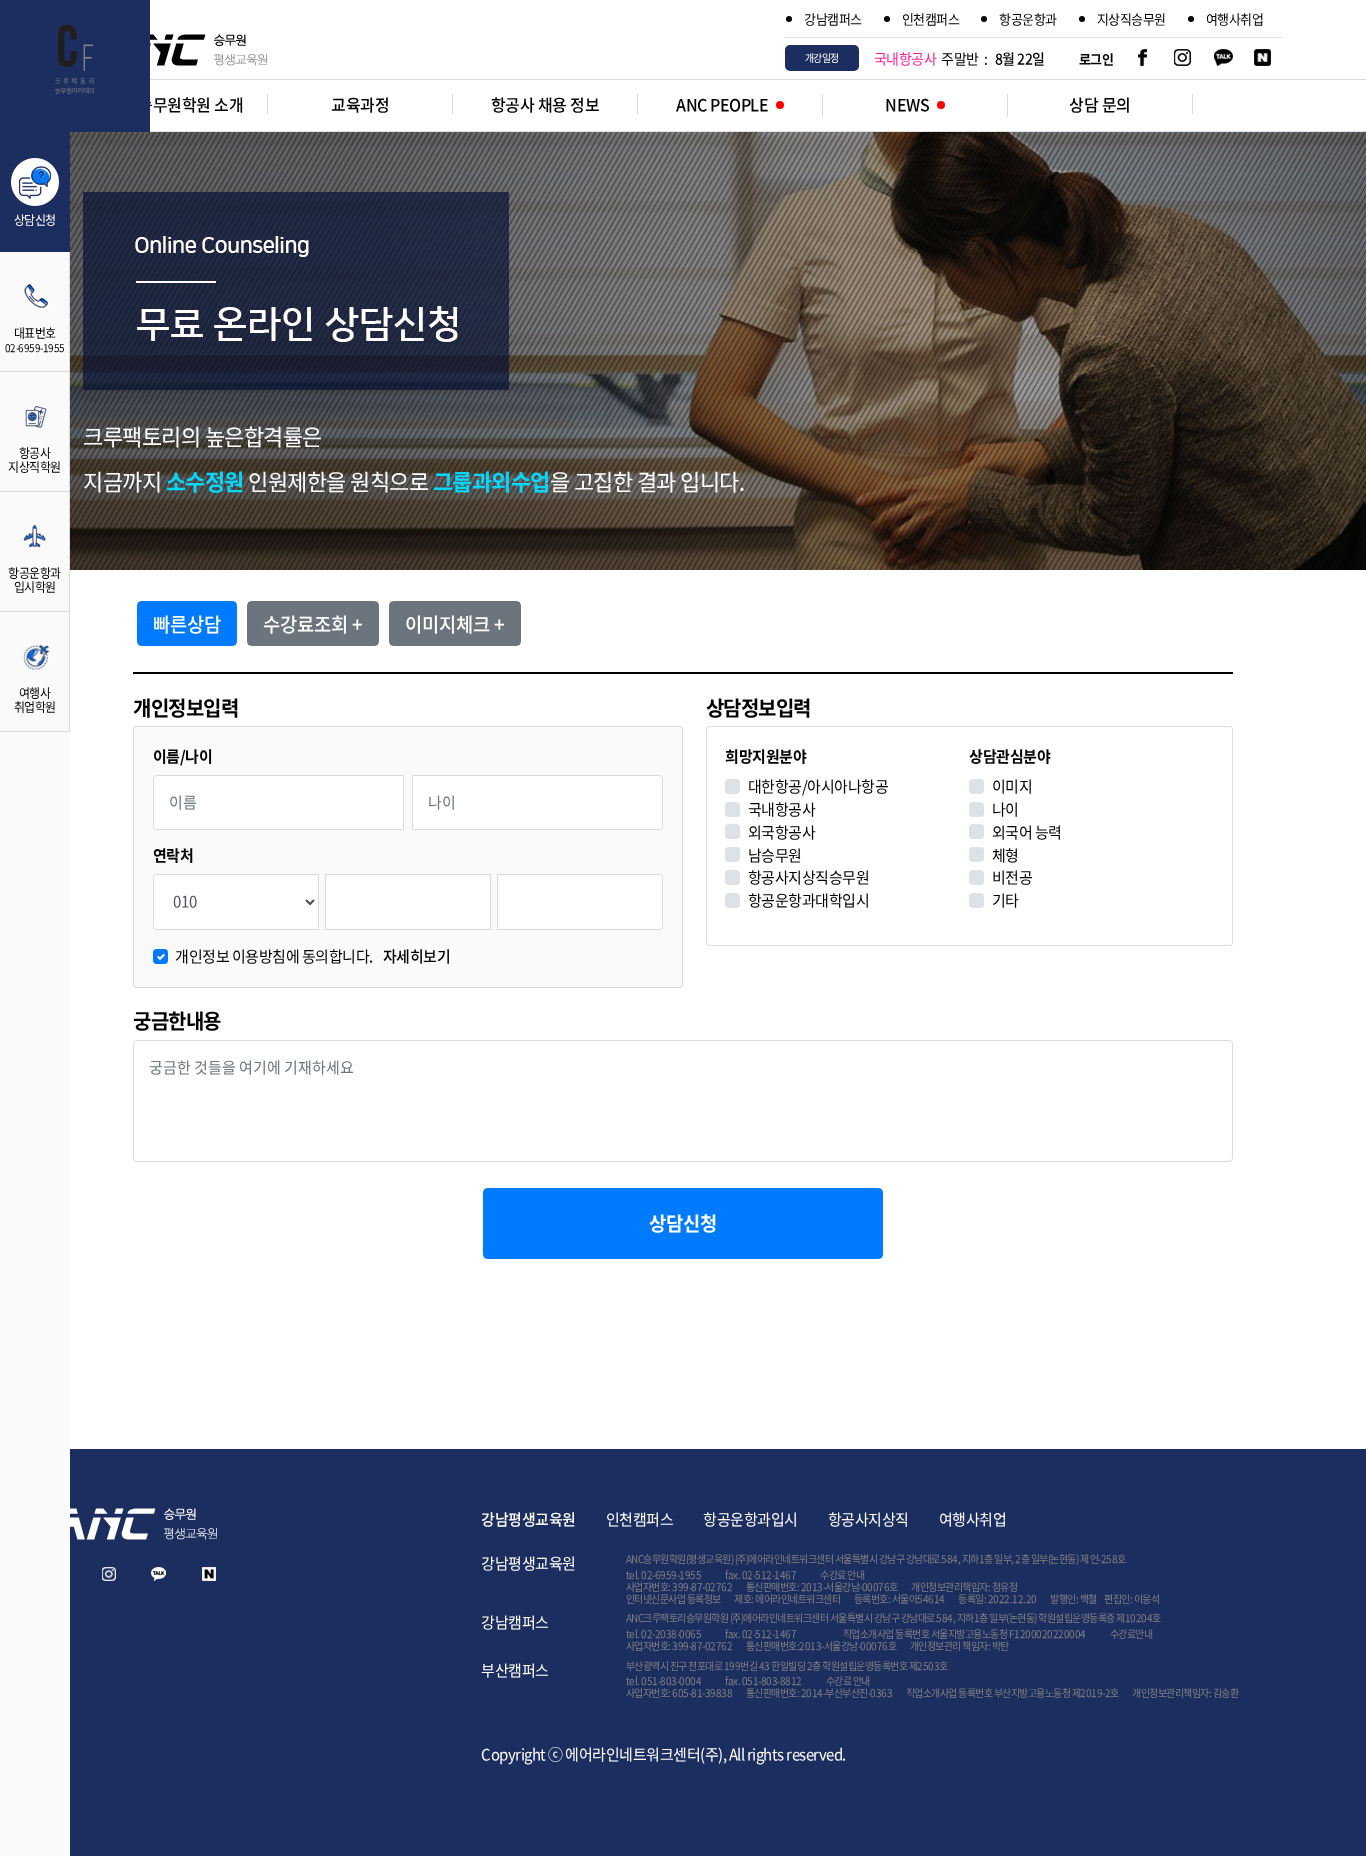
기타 (1005, 900)
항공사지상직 (868, 1519)
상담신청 (683, 1223)
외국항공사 (782, 832)
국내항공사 (782, 809)
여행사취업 (1235, 18)
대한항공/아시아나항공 (818, 786)
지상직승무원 (1131, 18)
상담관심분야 (1009, 756)
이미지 (1012, 786)
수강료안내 (1131, 1633)
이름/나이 (183, 756)
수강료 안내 (842, 1574)
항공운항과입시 (750, 1519)
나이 (1005, 809)
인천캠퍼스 (931, 18)
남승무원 (775, 855)
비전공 (1012, 877)
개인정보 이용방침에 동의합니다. (312, 956)
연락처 (173, 855)
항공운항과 (1028, 18)
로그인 (1096, 58)
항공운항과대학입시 (809, 900)
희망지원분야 (765, 756)
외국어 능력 (1027, 832)
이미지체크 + (455, 624)
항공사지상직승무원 (809, 877)
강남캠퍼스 (833, 18)
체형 (1005, 855)
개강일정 (822, 57)
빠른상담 (187, 624)
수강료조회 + (313, 624)
